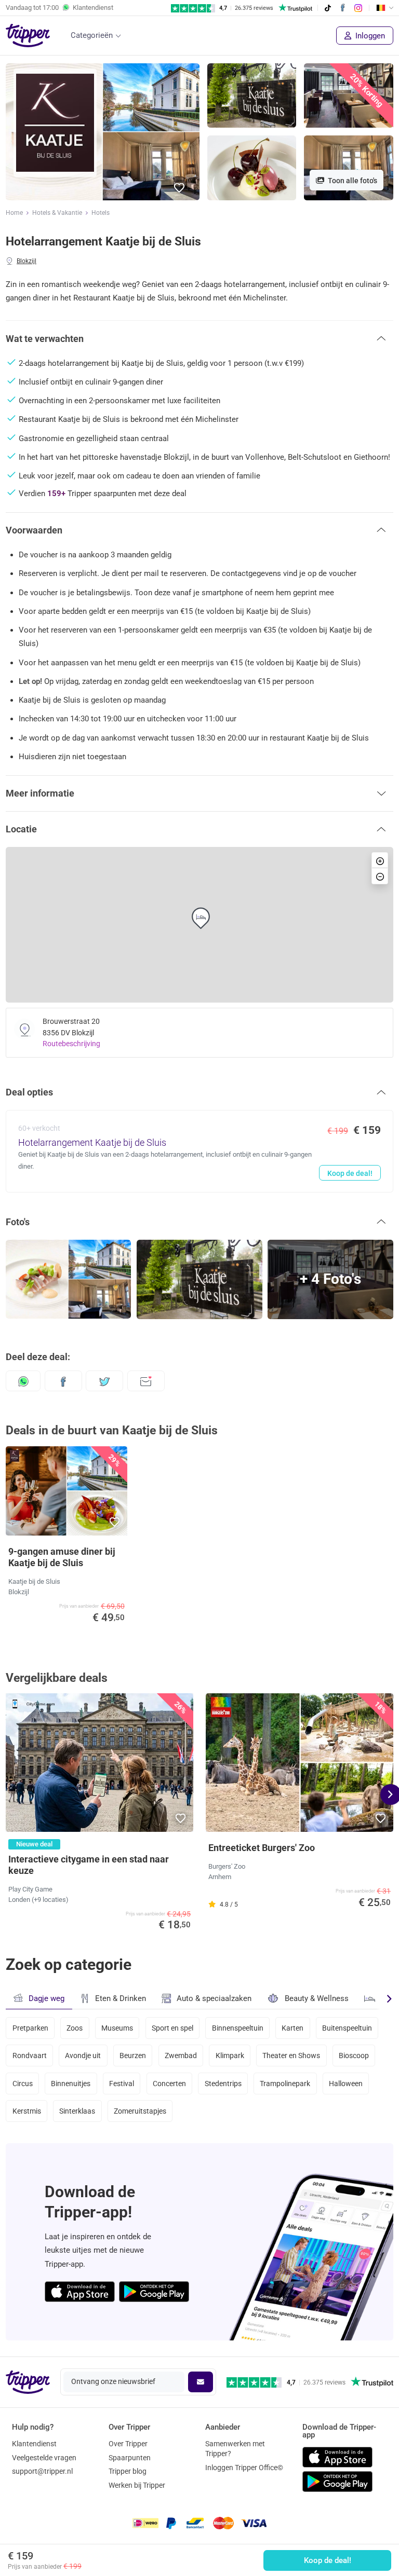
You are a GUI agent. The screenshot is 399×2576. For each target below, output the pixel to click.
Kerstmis (27, 2111)
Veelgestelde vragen (44, 2458)
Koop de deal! (328, 2560)
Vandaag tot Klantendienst (59, 8)
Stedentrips (223, 2084)
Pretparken (30, 2028)
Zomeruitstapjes (140, 2111)
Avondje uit (83, 2056)
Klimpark (230, 2056)
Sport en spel (172, 2028)
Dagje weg (46, 1998)
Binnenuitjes (71, 2084)
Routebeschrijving (71, 1044)
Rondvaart (30, 2056)
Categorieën (92, 35)
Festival (122, 2084)
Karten (292, 2028)
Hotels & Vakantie (57, 213)
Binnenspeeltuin (238, 2028)
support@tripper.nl (42, 2471)
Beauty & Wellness (317, 1998)
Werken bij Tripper (137, 2485)
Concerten (169, 2084)
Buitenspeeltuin (347, 2028)
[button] (180, 188)
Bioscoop (354, 2056)
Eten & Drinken (121, 1998)
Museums (117, 2028)
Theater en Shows (291, 2056)
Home (14, 213)
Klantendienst (34, 2444)
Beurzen (133, 2056)
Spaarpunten (130, 2458)
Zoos (75, 2028)
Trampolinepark (285, 2084)
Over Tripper (128, 2444)
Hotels (101, 213)
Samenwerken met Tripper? (235, 2449)
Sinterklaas (77, 2111)
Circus (23, 2084)
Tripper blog (128, 2471)
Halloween (346, 2084)
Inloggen (369, 36)
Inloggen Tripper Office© (244, 2468)
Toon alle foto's (352, 181)
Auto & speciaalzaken (214, 1998)
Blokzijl (26, 261)
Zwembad (181, 2056)
